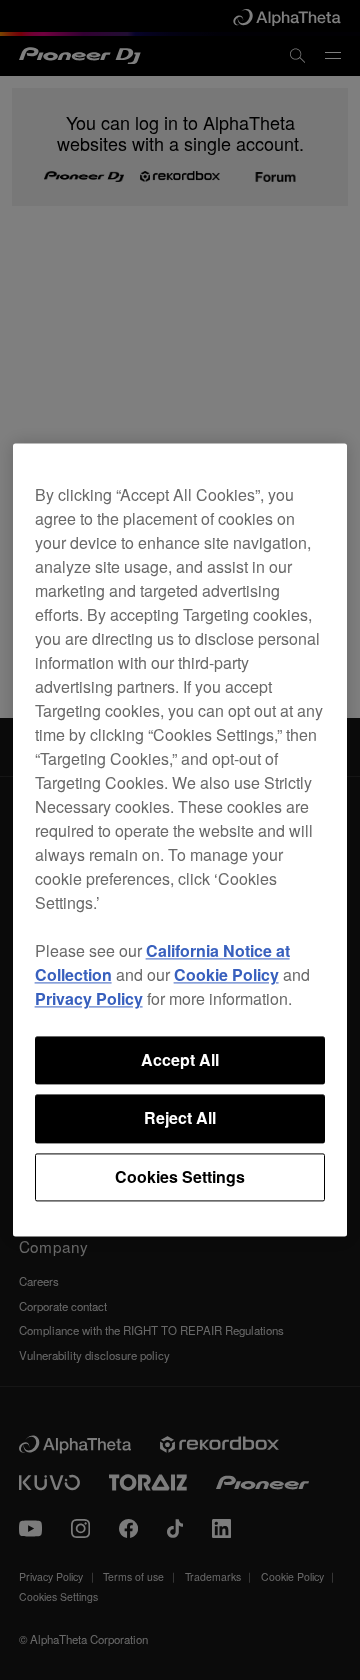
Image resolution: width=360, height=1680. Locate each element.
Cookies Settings (180, 1176)
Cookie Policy (226, 974)
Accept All (180, 1059)
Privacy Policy (89, 998)
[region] (180, 839)
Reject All (180, 1118)
